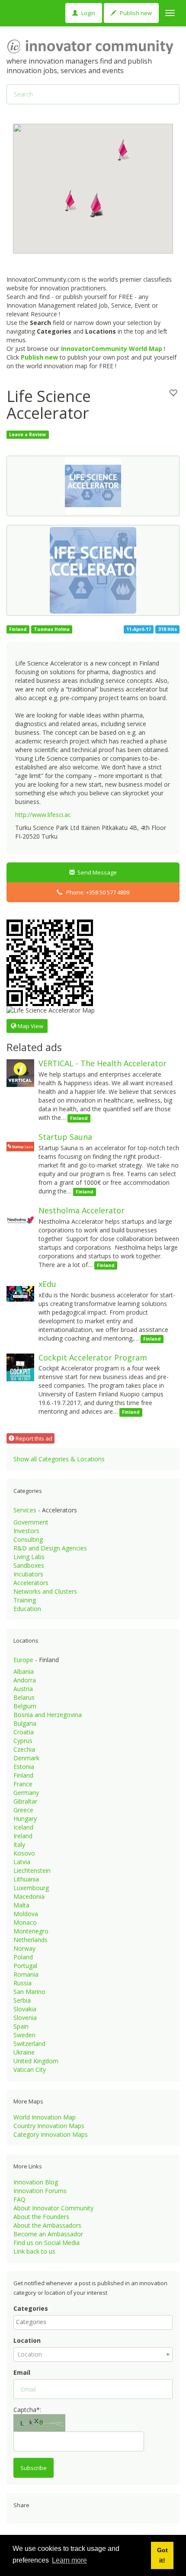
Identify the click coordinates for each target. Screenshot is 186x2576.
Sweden (24, 2035)
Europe (23, 1660)
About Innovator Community (53, 2208)
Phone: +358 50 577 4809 (96, 892)
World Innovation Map (45, 2117)
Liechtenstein (32, 1870)
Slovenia (25, 2018)
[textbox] (95, 2322)
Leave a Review (27, 434)
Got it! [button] (162, 2555)
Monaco (25, 1922)
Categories (31, 2308)
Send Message (96, 872)
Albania (24, 1671)
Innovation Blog (36, 2182)
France (23, 1784)
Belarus (24, 1697)
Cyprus (23, 1741)
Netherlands (30, 1940)
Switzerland (29, 2044)
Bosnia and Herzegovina (48, 1715)
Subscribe (34, 2468)
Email (22, 2372)
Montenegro (31, 1931)
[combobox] (93, 2322)
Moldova (26, 1914)
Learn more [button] (69, 2560)
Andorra (25, 1680)
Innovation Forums (40, 2191)
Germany (26, 1793)
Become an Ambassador (48, 2234)
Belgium (25, 1706)
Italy (19, 1844)
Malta (21, 1905)
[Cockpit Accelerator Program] (20, 1366)
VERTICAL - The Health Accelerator (103, 1063)
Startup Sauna (65, 1137)
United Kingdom (36, 2061)
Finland (23, 1775)
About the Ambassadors (47, 2225)
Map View (30, 1026)
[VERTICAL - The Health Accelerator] (20, 1073)
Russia (22, 1983)
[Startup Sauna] (20, 1146)
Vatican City (30, 2069)
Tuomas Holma (52, 629)
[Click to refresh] (39, 2423)
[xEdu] (20, 1293)
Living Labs (29, 1557)
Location (27, 2340)
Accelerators (31, 1583)
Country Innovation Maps (49, 2126)
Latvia (22, 1862)
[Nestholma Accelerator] (20, 1220)
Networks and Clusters (45, 1591)
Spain (21, 2026)
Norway (24, 1948)
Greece (23, 1810)
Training (25, 1600)
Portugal (25, 1966)
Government (31, 1522)
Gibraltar (25, 1801)
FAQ (19, 2199)
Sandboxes (29, 1565)
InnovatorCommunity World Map (112, 349)
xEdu (47, 1284)
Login (88, 13)
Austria (23, 1689)
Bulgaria (25, 1723)
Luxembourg (31, 1888)
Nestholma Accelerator (82, 1210)
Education (27, 1609)
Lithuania (26, 1879)
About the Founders (41, 2217)
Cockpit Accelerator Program (93, 1357)
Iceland (23, 1827)
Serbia (22, 2000)
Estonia (24, 1767)
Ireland (23, 1836)
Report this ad (33, 1438)
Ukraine (24, 2052)
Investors (26, 1531)
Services (25, 1510)
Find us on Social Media (46, 2243)
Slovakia (25, 2009)
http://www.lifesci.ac (43, 815)
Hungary (25, 1819)
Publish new (135, 13)
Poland (23, 1957)
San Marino (29, 1992)
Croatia (24, 1732)
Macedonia (29, 1896)
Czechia (24, 1749)
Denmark (26, 1758)
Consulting (28, 1539)
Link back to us (34, 2251)
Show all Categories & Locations (59, 1459)
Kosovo (24, 1853)
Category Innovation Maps (51, 2134)
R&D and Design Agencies (50, 1548)
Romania (26, 1974)
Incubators (28, 1574)
